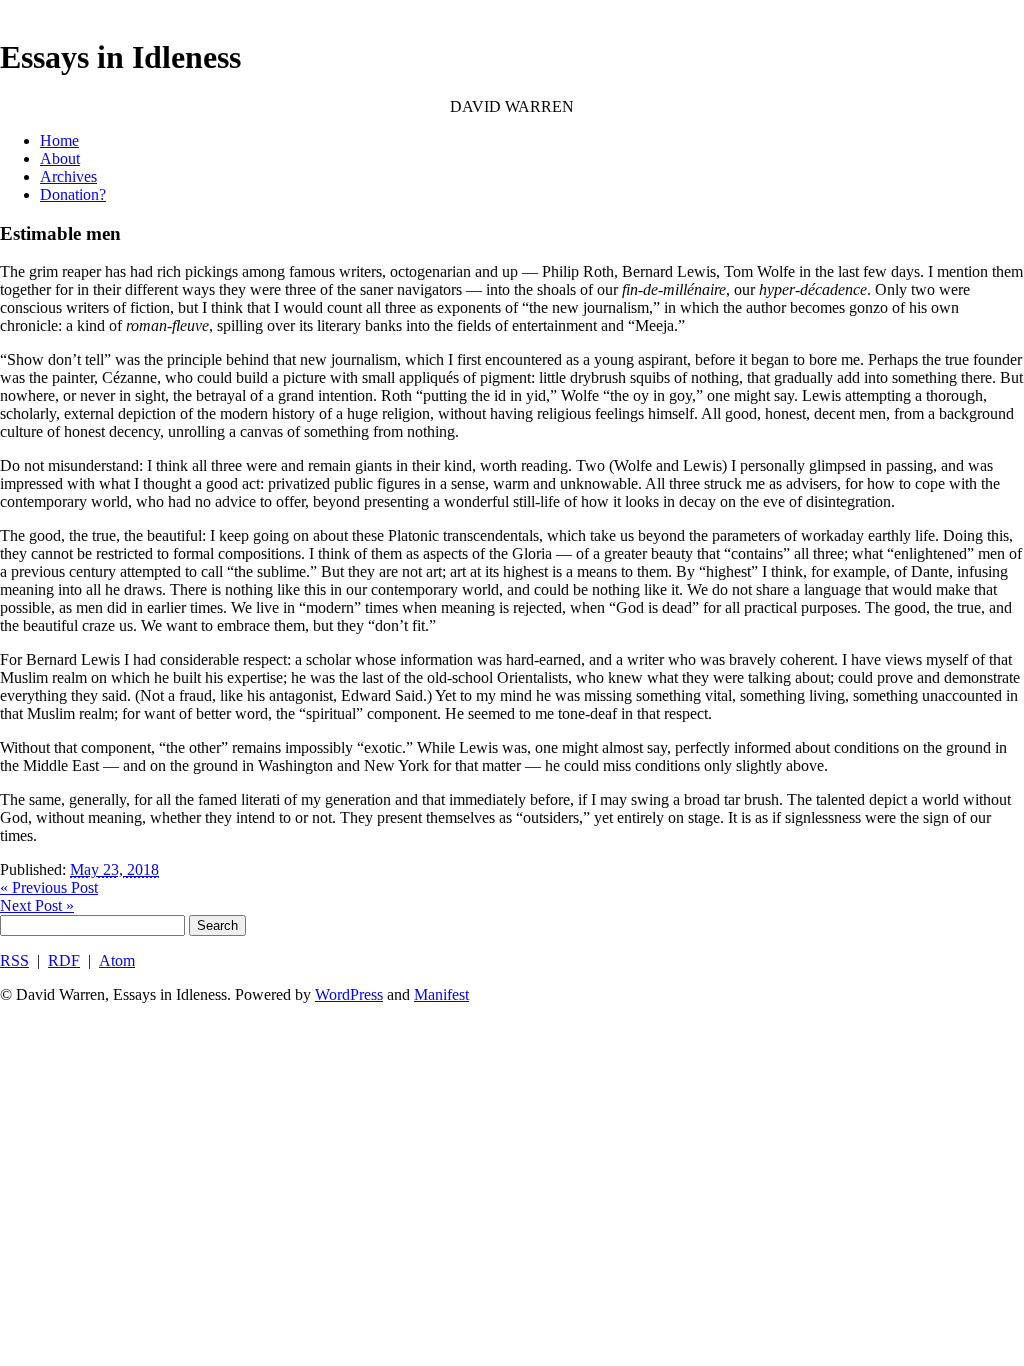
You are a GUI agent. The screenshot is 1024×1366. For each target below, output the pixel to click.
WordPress (349, 994)
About (60, 158)
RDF (64, 960)
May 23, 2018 (114, 869)
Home (59, 140)
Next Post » (37, 905)
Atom (117, 960)
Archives (68, 176)
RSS (14, 960)
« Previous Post (49, 887)
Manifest (441, 994)
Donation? (73, 194)
